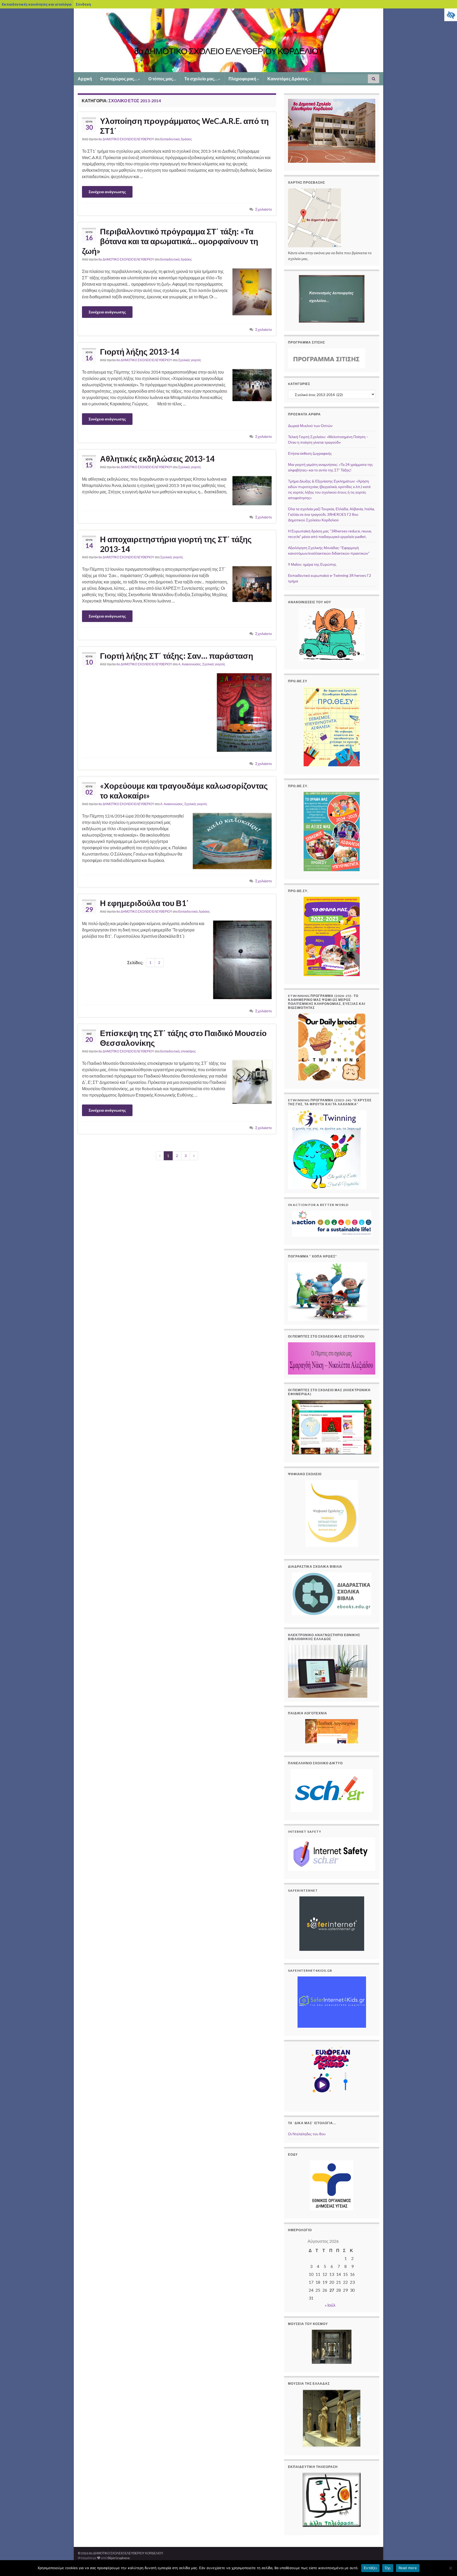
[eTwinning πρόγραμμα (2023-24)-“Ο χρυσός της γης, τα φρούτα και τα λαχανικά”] (327, 1149)
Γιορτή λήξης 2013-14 (140, 351)
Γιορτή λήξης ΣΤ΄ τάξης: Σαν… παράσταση (177, 656)
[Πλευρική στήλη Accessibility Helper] (451, 15)
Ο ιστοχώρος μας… (119, 79)
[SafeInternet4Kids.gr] (332, 2002)
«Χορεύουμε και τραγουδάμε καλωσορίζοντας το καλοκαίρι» (184, 790)
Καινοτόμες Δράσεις (288, 79)
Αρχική (85, 79)
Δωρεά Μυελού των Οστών (310, 426)
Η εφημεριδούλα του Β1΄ (144, 903)
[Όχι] (450, 2568)
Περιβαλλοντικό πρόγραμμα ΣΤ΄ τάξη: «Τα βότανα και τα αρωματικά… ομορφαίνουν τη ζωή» (170, 241)
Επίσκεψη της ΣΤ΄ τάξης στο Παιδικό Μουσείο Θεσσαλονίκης (183, 1038)
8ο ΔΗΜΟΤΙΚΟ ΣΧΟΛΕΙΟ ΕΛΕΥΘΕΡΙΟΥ (126, 139)
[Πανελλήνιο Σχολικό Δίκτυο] (332, 1790)
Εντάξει (370, 2568)
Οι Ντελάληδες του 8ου (307, 2134)
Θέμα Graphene (118, 2558)
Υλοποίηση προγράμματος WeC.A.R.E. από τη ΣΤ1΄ (184, 126)
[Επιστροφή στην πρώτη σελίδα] (229, 40)
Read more (408, 2568)
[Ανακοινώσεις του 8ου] (332, 635)
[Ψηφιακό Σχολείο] (332, 1513)
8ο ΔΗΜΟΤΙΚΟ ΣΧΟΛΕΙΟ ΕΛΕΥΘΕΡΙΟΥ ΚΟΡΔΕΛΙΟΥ (229, 51)
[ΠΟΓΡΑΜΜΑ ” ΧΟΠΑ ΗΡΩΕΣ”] (328, 1291)
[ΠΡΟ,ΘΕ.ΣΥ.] (332, 832)
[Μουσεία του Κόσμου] (332, 2347)
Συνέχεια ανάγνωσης (107, 192)
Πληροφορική (243, 79)
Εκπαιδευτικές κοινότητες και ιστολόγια (37, 4)
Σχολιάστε (264, 209)
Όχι (388, 2568)
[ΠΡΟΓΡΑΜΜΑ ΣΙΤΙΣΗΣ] (327, 358)
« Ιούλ (330, 2305)
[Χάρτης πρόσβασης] (314, 217)
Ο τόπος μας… (162, 79)
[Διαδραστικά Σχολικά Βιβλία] (332, 1594)
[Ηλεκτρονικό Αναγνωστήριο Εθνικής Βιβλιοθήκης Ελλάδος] (328, 1671)
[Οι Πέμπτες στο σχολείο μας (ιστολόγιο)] (332, 1358)
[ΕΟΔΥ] (332, 2185)
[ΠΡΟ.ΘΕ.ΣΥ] (332, 727)
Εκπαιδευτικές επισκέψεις (178, 1051)
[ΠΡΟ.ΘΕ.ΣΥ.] (332, 936)
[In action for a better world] (332, 1224)
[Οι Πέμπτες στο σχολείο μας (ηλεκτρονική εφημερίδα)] (332, 1427)
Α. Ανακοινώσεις (190, 664)
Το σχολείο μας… (201, 79)
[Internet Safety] (332, 1854)
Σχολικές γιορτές (190, 360)
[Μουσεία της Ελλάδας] (332, 2418)
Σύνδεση (83, 4)
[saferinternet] (332, 1924)
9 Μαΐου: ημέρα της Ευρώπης (312, 564)
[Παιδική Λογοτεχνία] (332, 1731)
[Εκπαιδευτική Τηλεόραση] (332, 2500)
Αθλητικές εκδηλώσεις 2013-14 (157, 458)
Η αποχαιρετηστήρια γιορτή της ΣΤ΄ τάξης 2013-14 (176, 544)
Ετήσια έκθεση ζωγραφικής (310, 453)
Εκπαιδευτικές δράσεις (176, 139)
